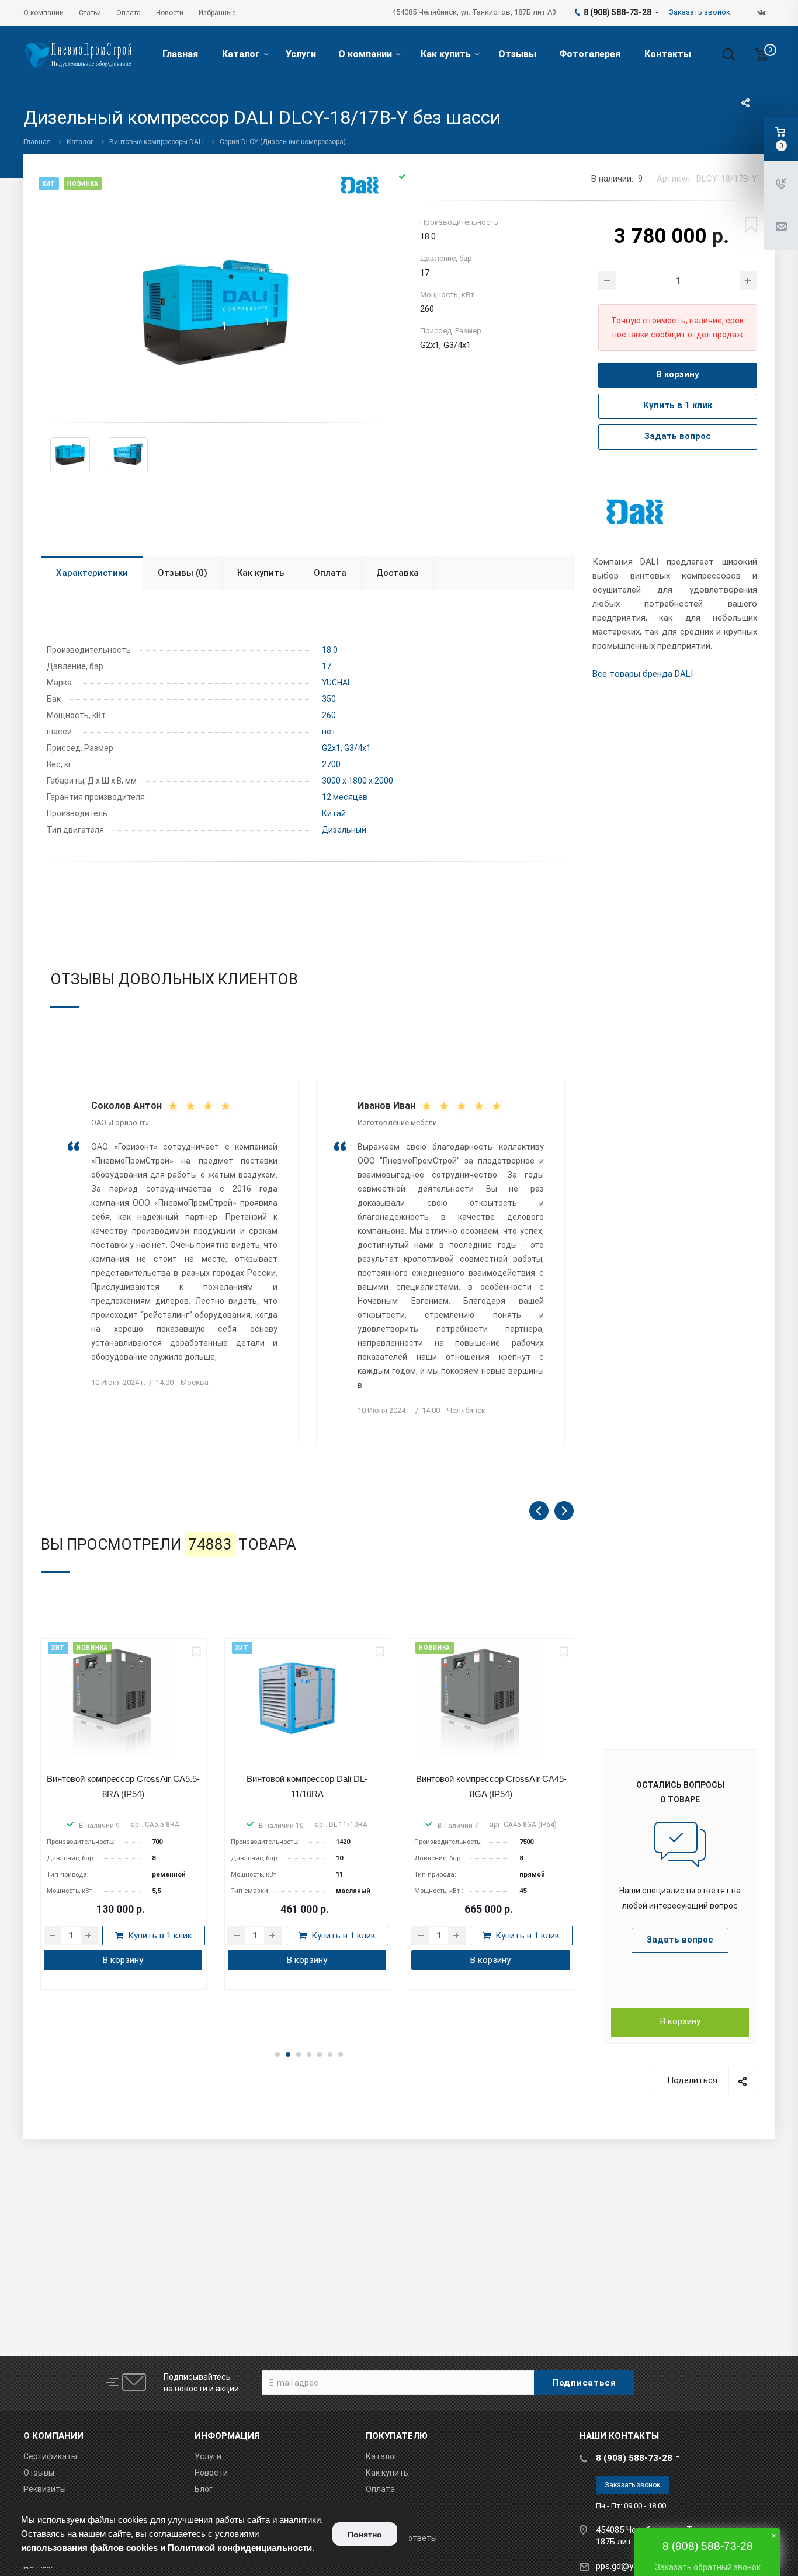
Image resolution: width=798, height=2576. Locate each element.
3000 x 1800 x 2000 (358, 781)
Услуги (301, 54)
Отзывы (517, 54)
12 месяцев (345, 797)
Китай (334, 813)
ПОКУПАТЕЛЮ (397, 2436)
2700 (331, 764)
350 (329, 699)
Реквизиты (45, 2489)
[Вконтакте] (762, 13)
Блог (204, 2489)
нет (329, 732)
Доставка (398, 573)
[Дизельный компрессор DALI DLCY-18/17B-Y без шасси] (216, 312)
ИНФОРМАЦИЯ (227, 2436)
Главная (180, 54)
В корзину (680, 2021)
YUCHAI (336, 683)
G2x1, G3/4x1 (346, 748)
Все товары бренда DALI (643, 674)
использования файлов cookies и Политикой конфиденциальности (166, 2548)
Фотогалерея (590, 54)
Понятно (365, 2535)
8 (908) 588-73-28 (634, 2458)
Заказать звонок (632, 2485)
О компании (365, 54)
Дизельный (344, 830)
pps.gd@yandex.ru (631, 2566)
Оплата (330, 573)
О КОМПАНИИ (53, 2436)
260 (329, 715)
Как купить (446, 54)
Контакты (668, 54)
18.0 (330, 650)
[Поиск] (723, 55)
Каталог (240, 54)
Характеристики (92, 573)
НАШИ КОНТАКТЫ (619, 2436)
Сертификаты (50, 2456)
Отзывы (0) (183, 573)
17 (327, 666)
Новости (211, 2473)
